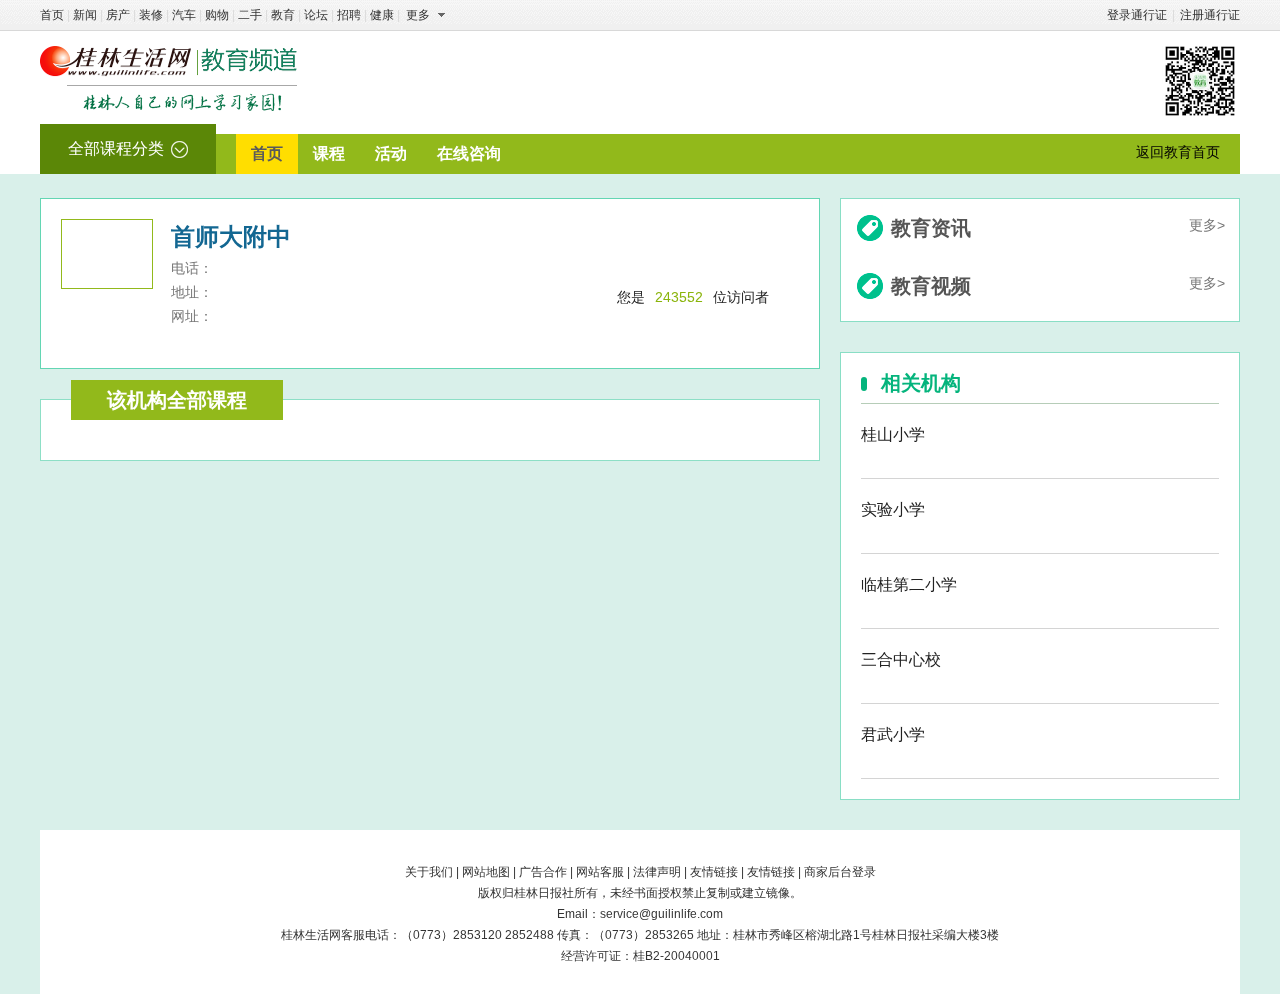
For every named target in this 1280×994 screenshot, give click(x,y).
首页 (52, 15)
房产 (118, 15)
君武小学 (893, 734)
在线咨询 (469, 153)
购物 (217, 15)
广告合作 (543, 872)
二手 (250, 15)
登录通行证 (1137, 15)
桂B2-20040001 (676, 956)
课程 (329, 153)
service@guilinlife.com (661, 914)
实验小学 (893, 509)
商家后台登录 (840, 872)
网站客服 (600, 872)
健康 (382, 15)
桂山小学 (893, 434)
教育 (283, 15)
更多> (1207, 225)
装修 (151, 15)
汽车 (184, 15)
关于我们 (429, 872)
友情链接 (714, 872)
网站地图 (486, 872)
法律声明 (657, 872)
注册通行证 (1210, 15)
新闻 (85, 15)
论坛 (316, 15)
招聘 (349, 15)
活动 (391, 153)
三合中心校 (901, 659)
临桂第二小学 (909, 584)
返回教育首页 (1178, 152)
